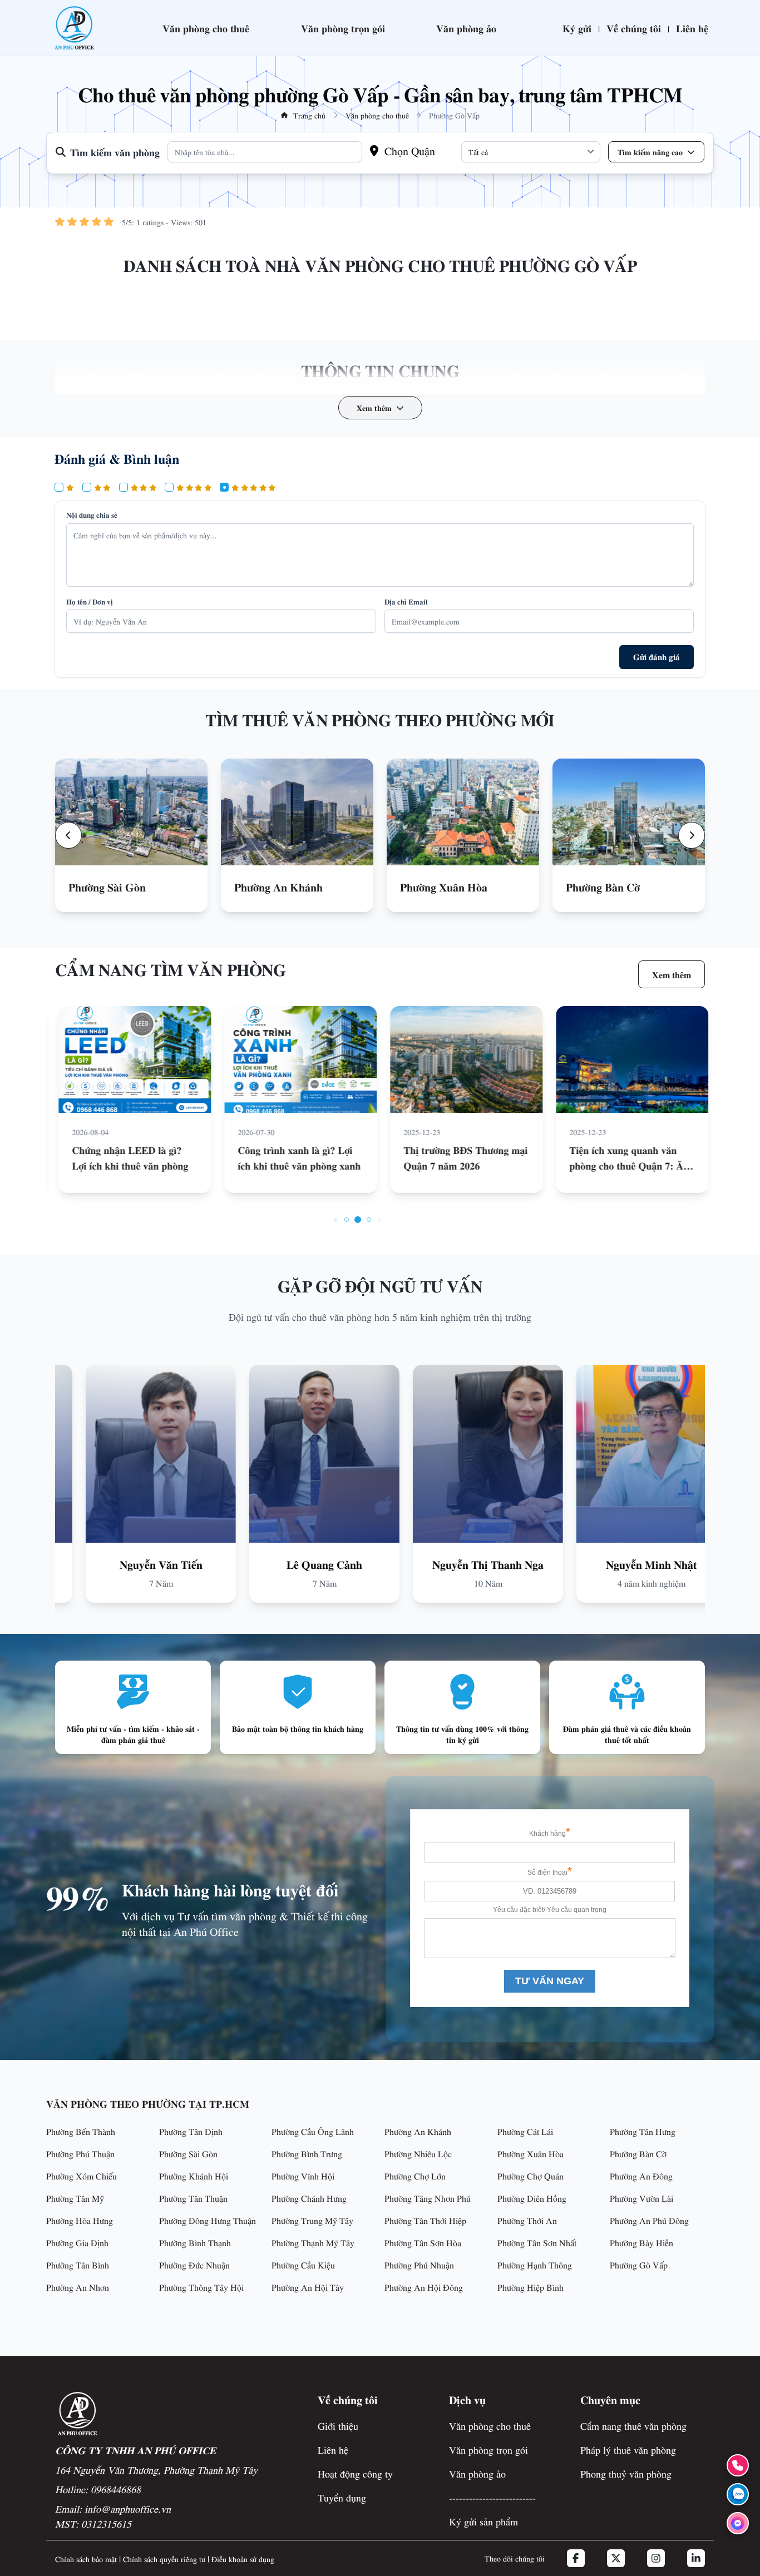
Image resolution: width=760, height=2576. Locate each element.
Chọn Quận (408, 150)
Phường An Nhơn (78, 2287)
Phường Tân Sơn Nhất (537, 2242)
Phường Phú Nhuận (419, 2265)
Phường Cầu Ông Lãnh (313, 2131)
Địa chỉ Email (406, 601)
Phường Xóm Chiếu (82, 2176)
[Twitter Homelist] (616, 2558)
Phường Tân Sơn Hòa (423, 2242)
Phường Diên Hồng (532, 2198)
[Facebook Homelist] (576, 2558)
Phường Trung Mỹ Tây (312, 2220)
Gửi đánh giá (657, 657)
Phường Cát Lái (525, 2131)
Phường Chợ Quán (530, 2176)
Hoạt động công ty (355, 2473)
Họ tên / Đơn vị (90, 601)
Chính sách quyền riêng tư (164, 2559)
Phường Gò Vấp (639, 2265)
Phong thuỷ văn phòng (626, 2473)
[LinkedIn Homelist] (696, 2558)
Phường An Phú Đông (649, 2220)
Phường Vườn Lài (641, 2198)
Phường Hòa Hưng (80, 2220)
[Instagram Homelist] (656, 2558)
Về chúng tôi (634, 28)
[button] (68, 835)
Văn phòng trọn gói (343, 28)
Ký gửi (577, 28)
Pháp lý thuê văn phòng (628, 2449)
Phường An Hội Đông (424, 2287)
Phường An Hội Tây (308, 2287)
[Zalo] (738, 2494)
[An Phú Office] (74, 28)
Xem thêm (672, 974)
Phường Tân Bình (78, 2265)
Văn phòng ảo (466, 28)
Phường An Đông (641, 2176)
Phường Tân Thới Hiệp (425, 2220)
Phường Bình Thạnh (195, 2242)
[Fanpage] (738, 2523)
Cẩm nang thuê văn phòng (633, 2426)
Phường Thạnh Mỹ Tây (313, 2242)
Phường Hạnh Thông (535, 2265)
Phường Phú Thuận (80, 2153)
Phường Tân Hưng (643, 2131)
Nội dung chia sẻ (92, 515)
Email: (113, 2508)
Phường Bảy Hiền (641, 2242)
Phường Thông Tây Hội (201, 2287)
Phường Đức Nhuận (194, 2265)
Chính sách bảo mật (86, 2559)
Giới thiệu (338, 2426)
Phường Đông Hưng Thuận (208, 2220)
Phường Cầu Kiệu (303, 2265)
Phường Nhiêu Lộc (418, 2153)
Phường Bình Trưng (307, 2153)
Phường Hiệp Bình (530, 2287)
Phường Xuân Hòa (530, 2153)
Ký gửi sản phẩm (483, 2521)
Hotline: (98, 2489)
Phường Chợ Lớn (415, 2176)
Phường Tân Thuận (193, 2198)
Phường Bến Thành (81, 2131)
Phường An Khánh (418, 2131)
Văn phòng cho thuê (206, 28)
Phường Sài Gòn (188, 2153)
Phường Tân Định (191, 2131)
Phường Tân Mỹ (75, 2198)
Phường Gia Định (77, 2242)
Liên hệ (692, 28)
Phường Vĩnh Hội (303, 2176)
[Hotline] (738, 2465)
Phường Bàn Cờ (638, 2153)
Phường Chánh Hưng (309, 2198)
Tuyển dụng (342, 2497)
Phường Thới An (527, 2220)
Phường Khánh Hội (194, 2176)
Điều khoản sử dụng (243, 2559)
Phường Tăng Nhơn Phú (428, 2198)
